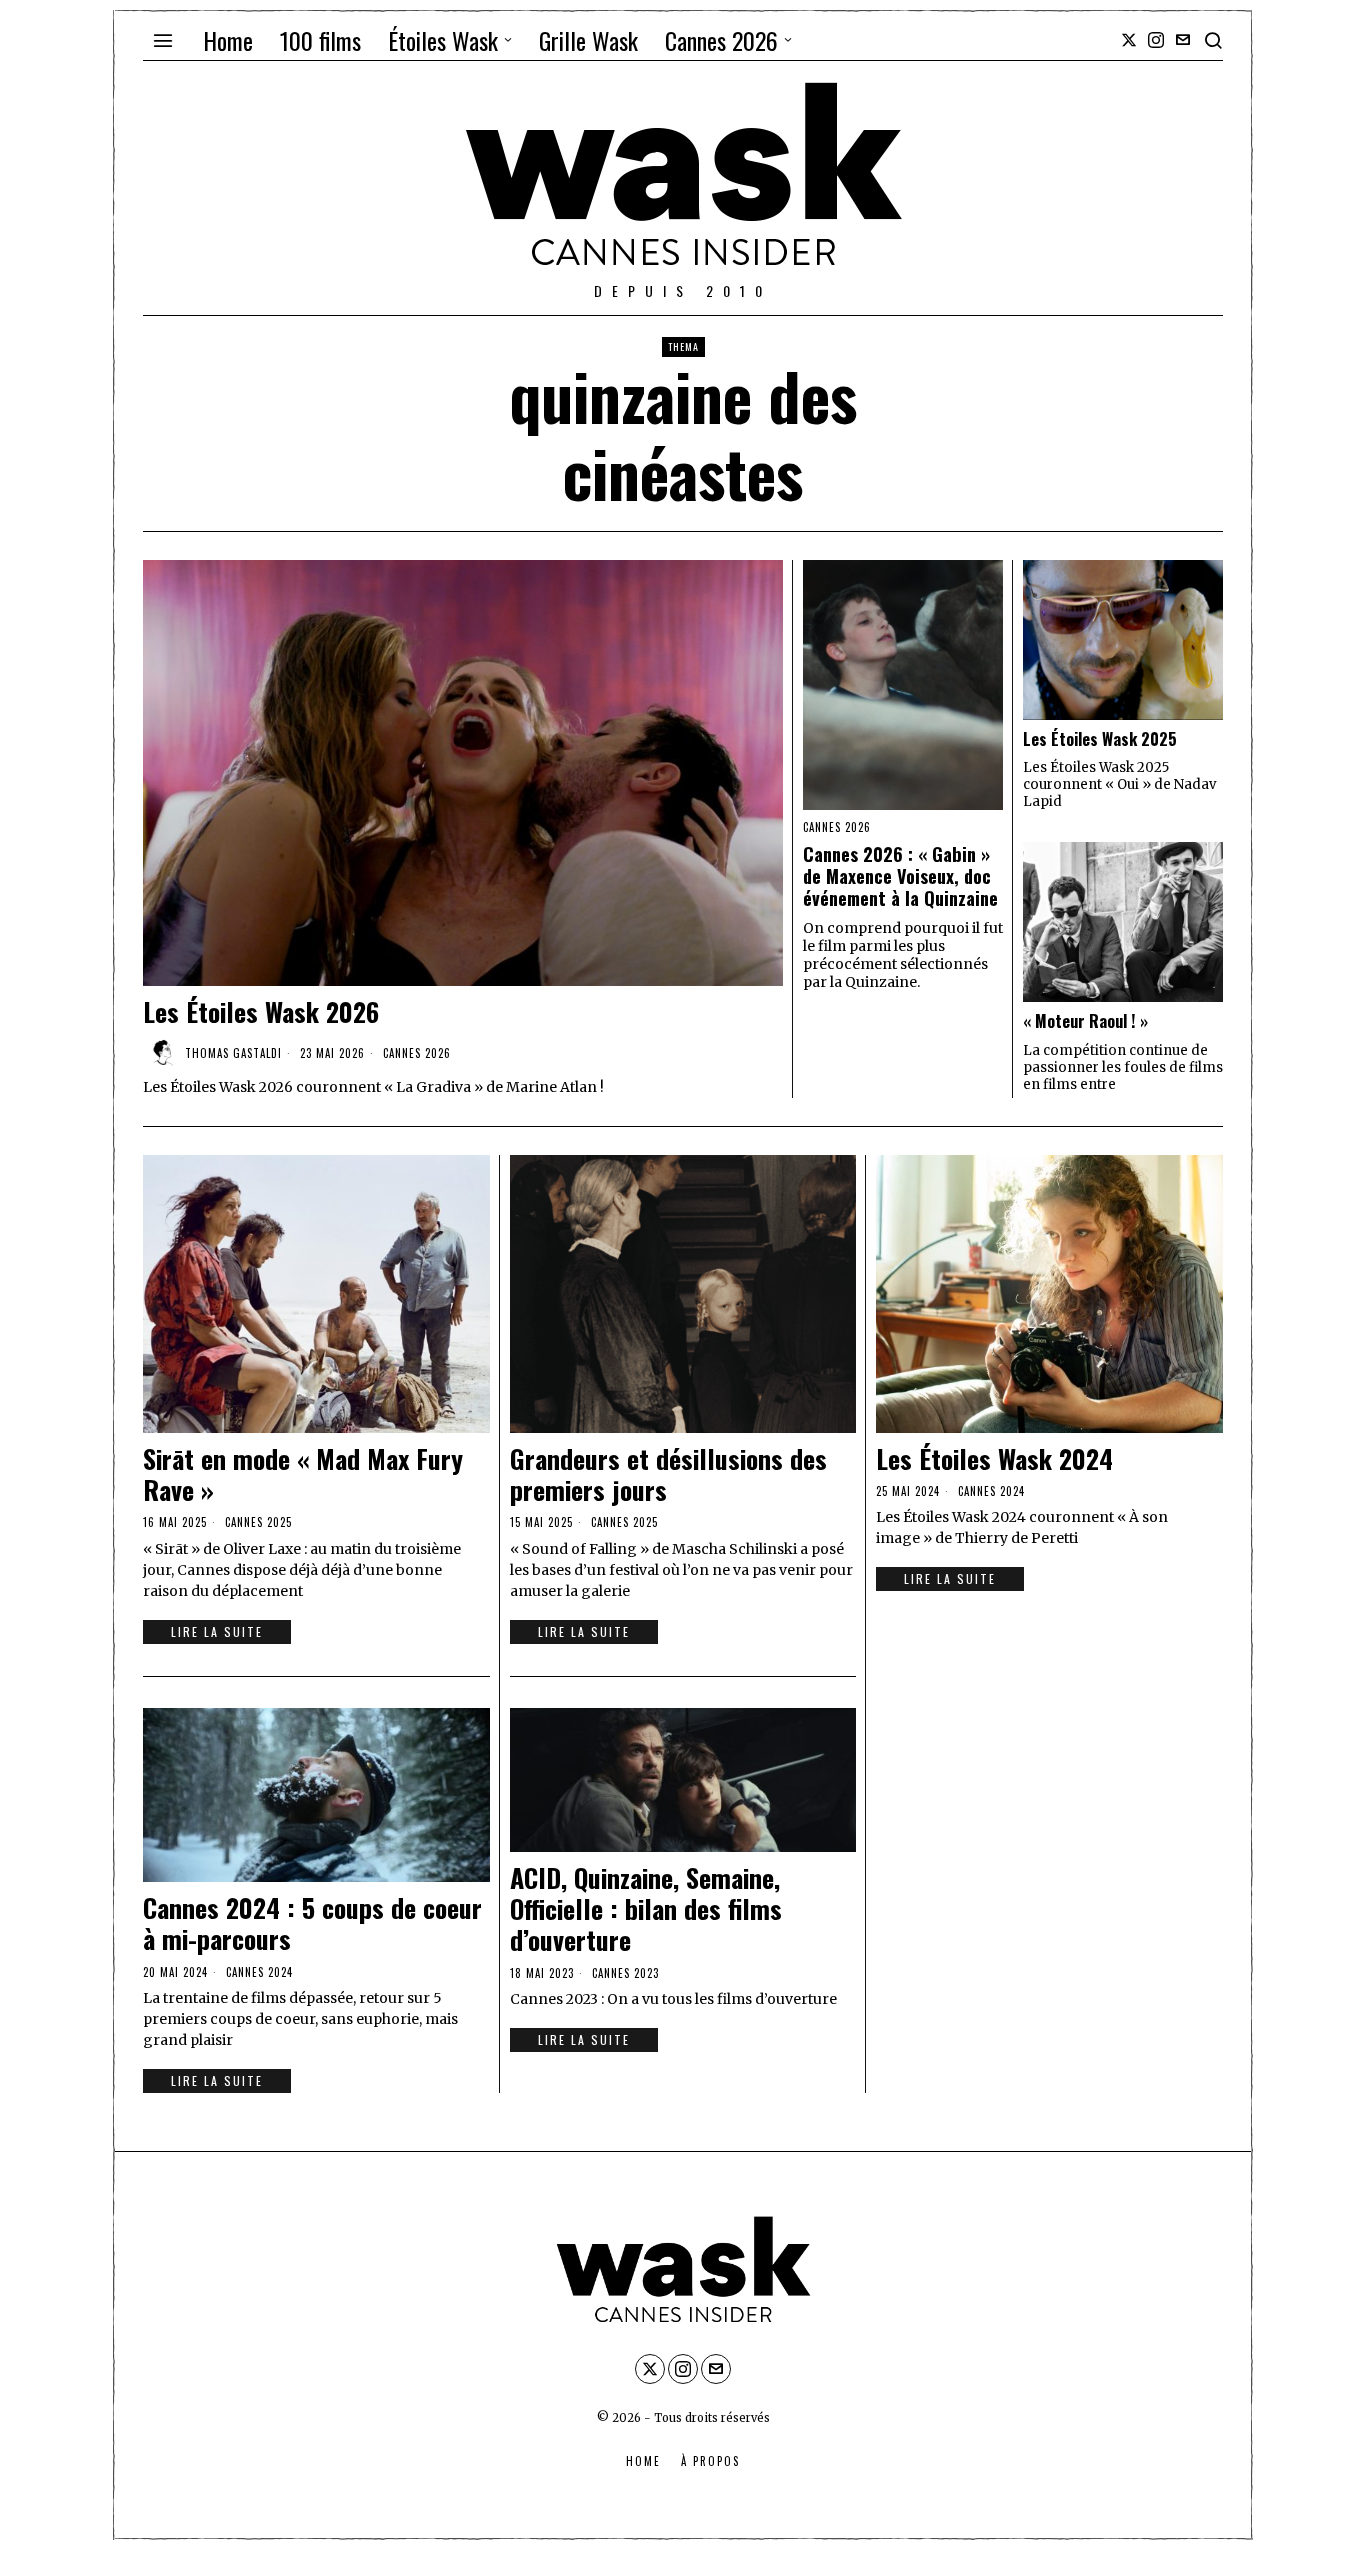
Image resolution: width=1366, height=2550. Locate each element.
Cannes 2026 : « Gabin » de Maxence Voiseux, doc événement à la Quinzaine (900, 876)
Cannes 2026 (417, 1053)
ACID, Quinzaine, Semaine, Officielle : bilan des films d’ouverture (646, 1909)
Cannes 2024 (991, 1491)
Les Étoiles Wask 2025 (1100, 739)
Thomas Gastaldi (233, 1053)
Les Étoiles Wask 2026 (261, 1011)
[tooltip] (1129, 40)
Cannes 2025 (258, 1522)
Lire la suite (217, 1631)
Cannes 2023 (625, 1973)
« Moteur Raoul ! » (1085, 1021)
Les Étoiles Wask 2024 (994, 1458)
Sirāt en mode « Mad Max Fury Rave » (303, 1474)
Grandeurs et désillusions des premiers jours (668, 1474)
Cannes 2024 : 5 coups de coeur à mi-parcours (312, 1923)
